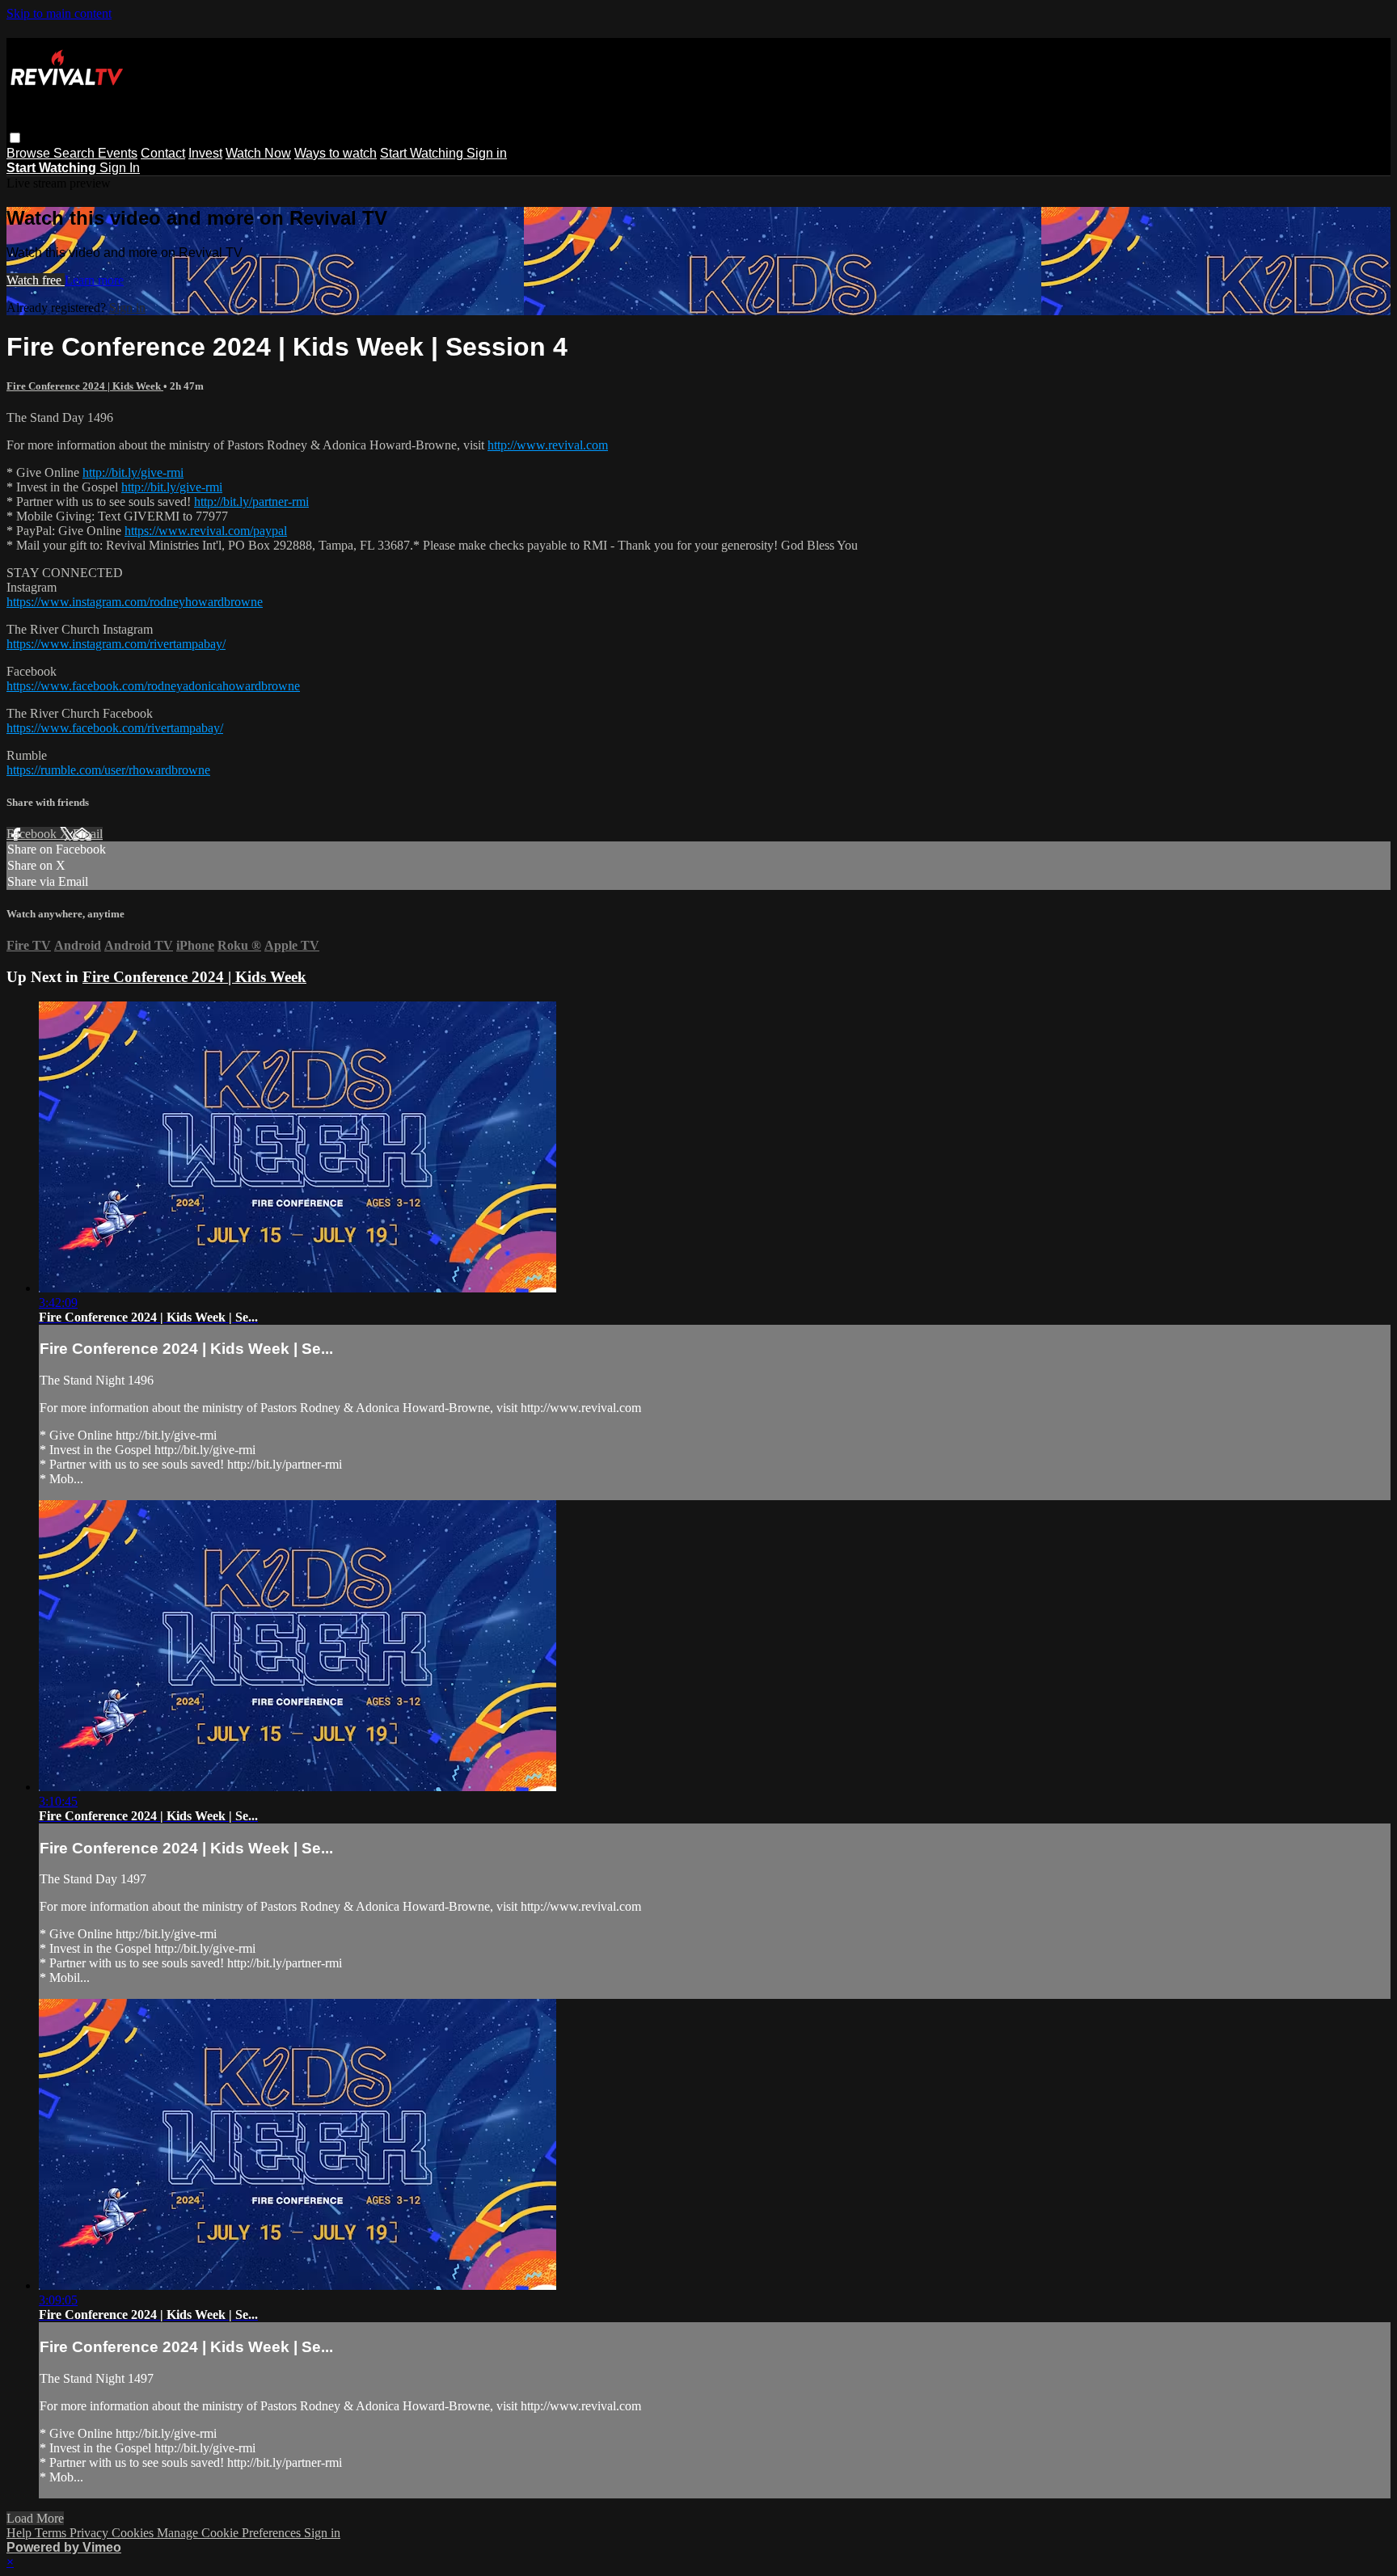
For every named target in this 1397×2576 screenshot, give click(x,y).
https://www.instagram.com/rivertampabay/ (116, 644)
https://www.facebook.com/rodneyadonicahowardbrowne (153, 686)
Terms (52, 2533)
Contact (163, 153)
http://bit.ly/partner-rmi (251, 502)
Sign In (120, 168)
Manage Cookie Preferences (230, 2533)
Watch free (36, 280)
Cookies (134, 2533)
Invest (205, 153)
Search (76, 153)
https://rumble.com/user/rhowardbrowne (108, 770)
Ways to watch (336, 153)
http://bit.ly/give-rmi (133, 472)
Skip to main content (59, 13)
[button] (15, 138)
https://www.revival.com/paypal (206, 531)
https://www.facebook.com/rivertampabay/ (115, 728)
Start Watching (423, 153)
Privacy (91, 2533)
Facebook (33, 834)
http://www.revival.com (548, 445)
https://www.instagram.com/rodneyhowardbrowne (135, 602)
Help (21, 2533)
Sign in (487, 153)
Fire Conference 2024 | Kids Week (85, 386)
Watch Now (258, 153)
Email (88, 834)
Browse (30, 153)
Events (118, 153)
